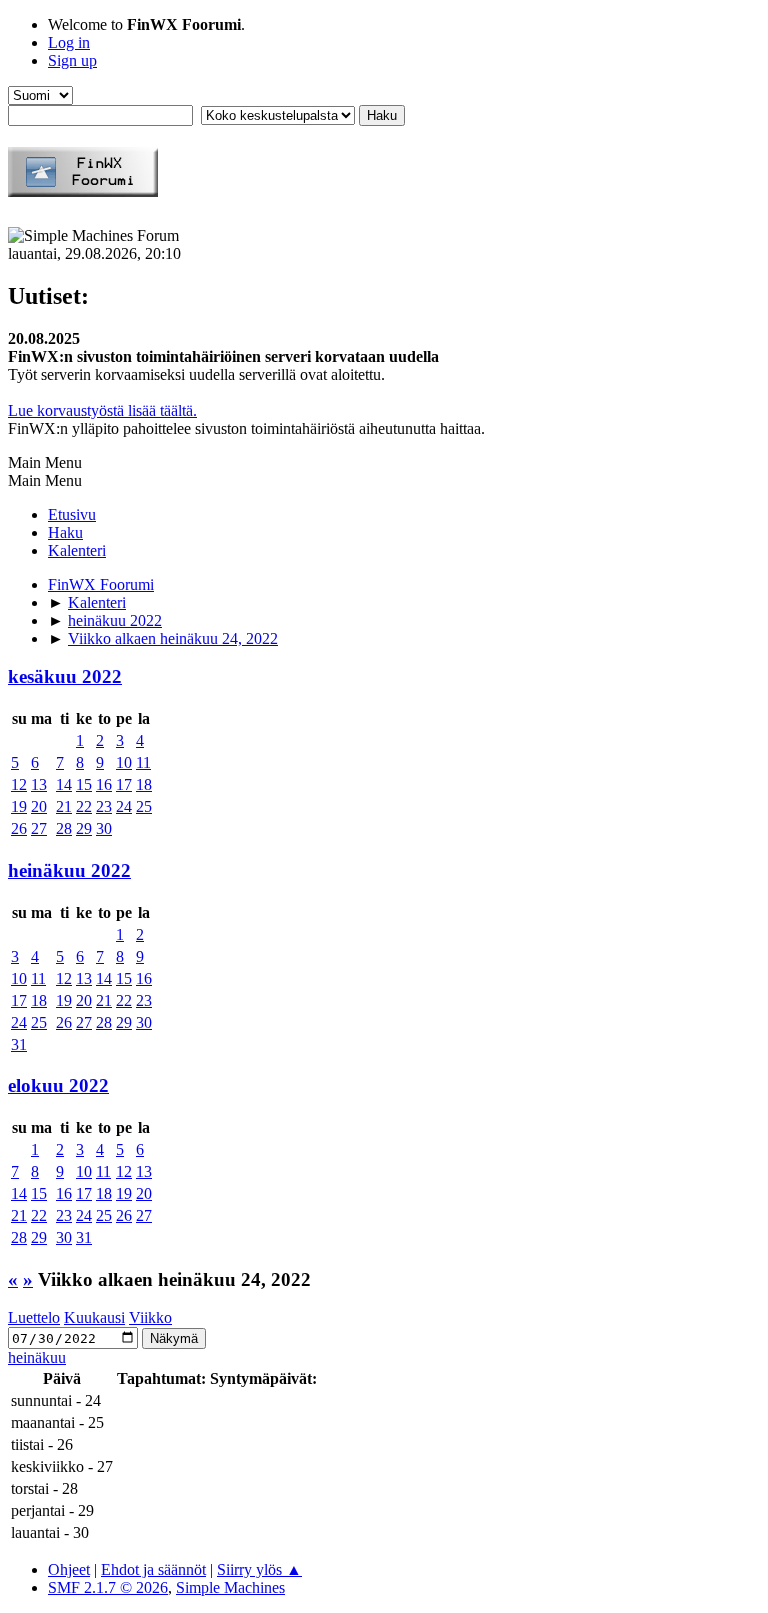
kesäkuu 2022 (65, 676)
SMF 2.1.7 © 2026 (108, 1587)
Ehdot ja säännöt (153, 1569)
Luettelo (34, 1317)
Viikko (150, 1317)
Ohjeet (69, 1569)
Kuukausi (94, 1317)
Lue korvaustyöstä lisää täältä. (102, 410)
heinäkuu (37, 1357)
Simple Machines (230, 1587)
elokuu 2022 (58, 1085)
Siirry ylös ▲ (259, 1569)
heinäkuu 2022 (69, 870)
